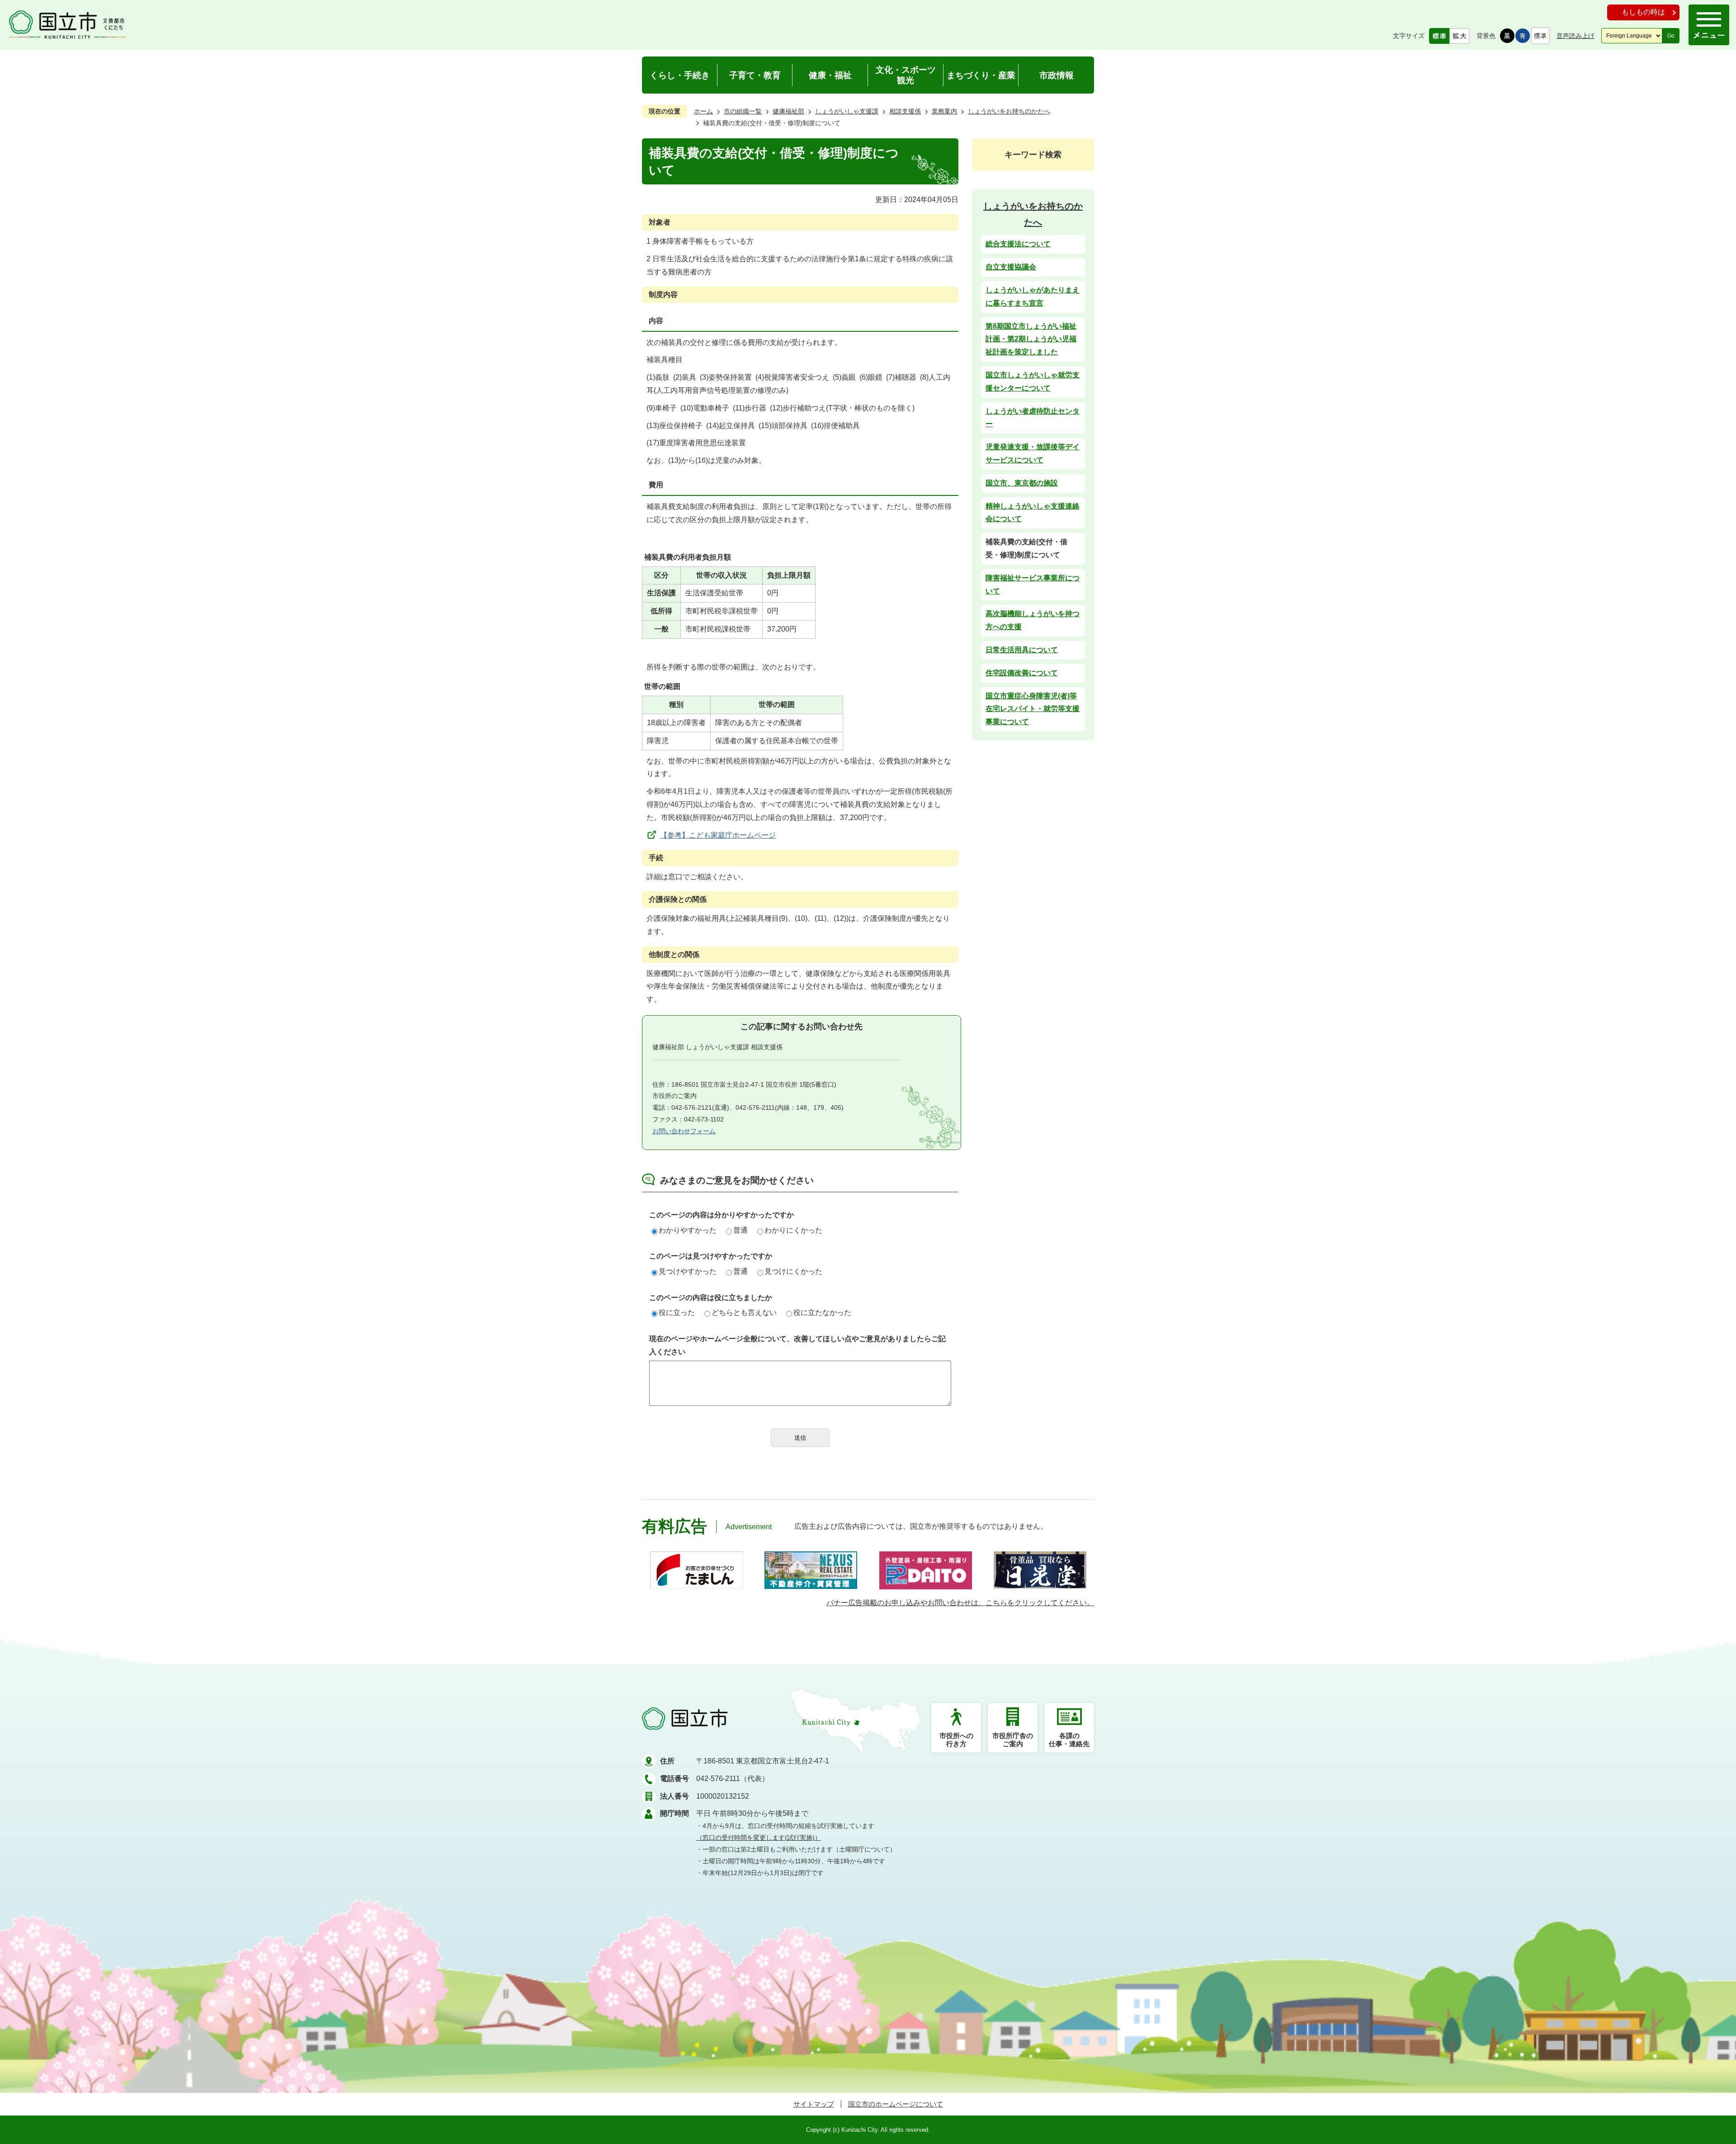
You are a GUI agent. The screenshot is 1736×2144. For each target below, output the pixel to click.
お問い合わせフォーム (684, 1131)
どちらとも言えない (744, 1312)
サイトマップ (814, 2104)
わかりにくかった (793, 1230)
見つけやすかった (688, 1271)
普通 (741, 1230)
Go (1671, 36)
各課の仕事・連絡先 (1069, 1740)
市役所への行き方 (956, 1740)
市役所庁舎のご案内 (1013, 1740)
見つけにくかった (793, 1271)
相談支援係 (905, 111)
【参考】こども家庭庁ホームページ (718, 835)
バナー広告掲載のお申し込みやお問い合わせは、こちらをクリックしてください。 (960, 1603)
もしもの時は (1643, 12)
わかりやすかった (688, 1230)
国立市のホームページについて (896, 2104)
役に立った (677, 1312)
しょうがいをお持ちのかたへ (1009, 111)
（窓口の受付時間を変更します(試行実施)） (759, 1838)
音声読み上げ (1576, 36)
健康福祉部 (788, 111)
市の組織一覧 (743, 111)
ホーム (703, 111)
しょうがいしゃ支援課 (847, 111)
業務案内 (944, 111)
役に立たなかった (822, 1312)
